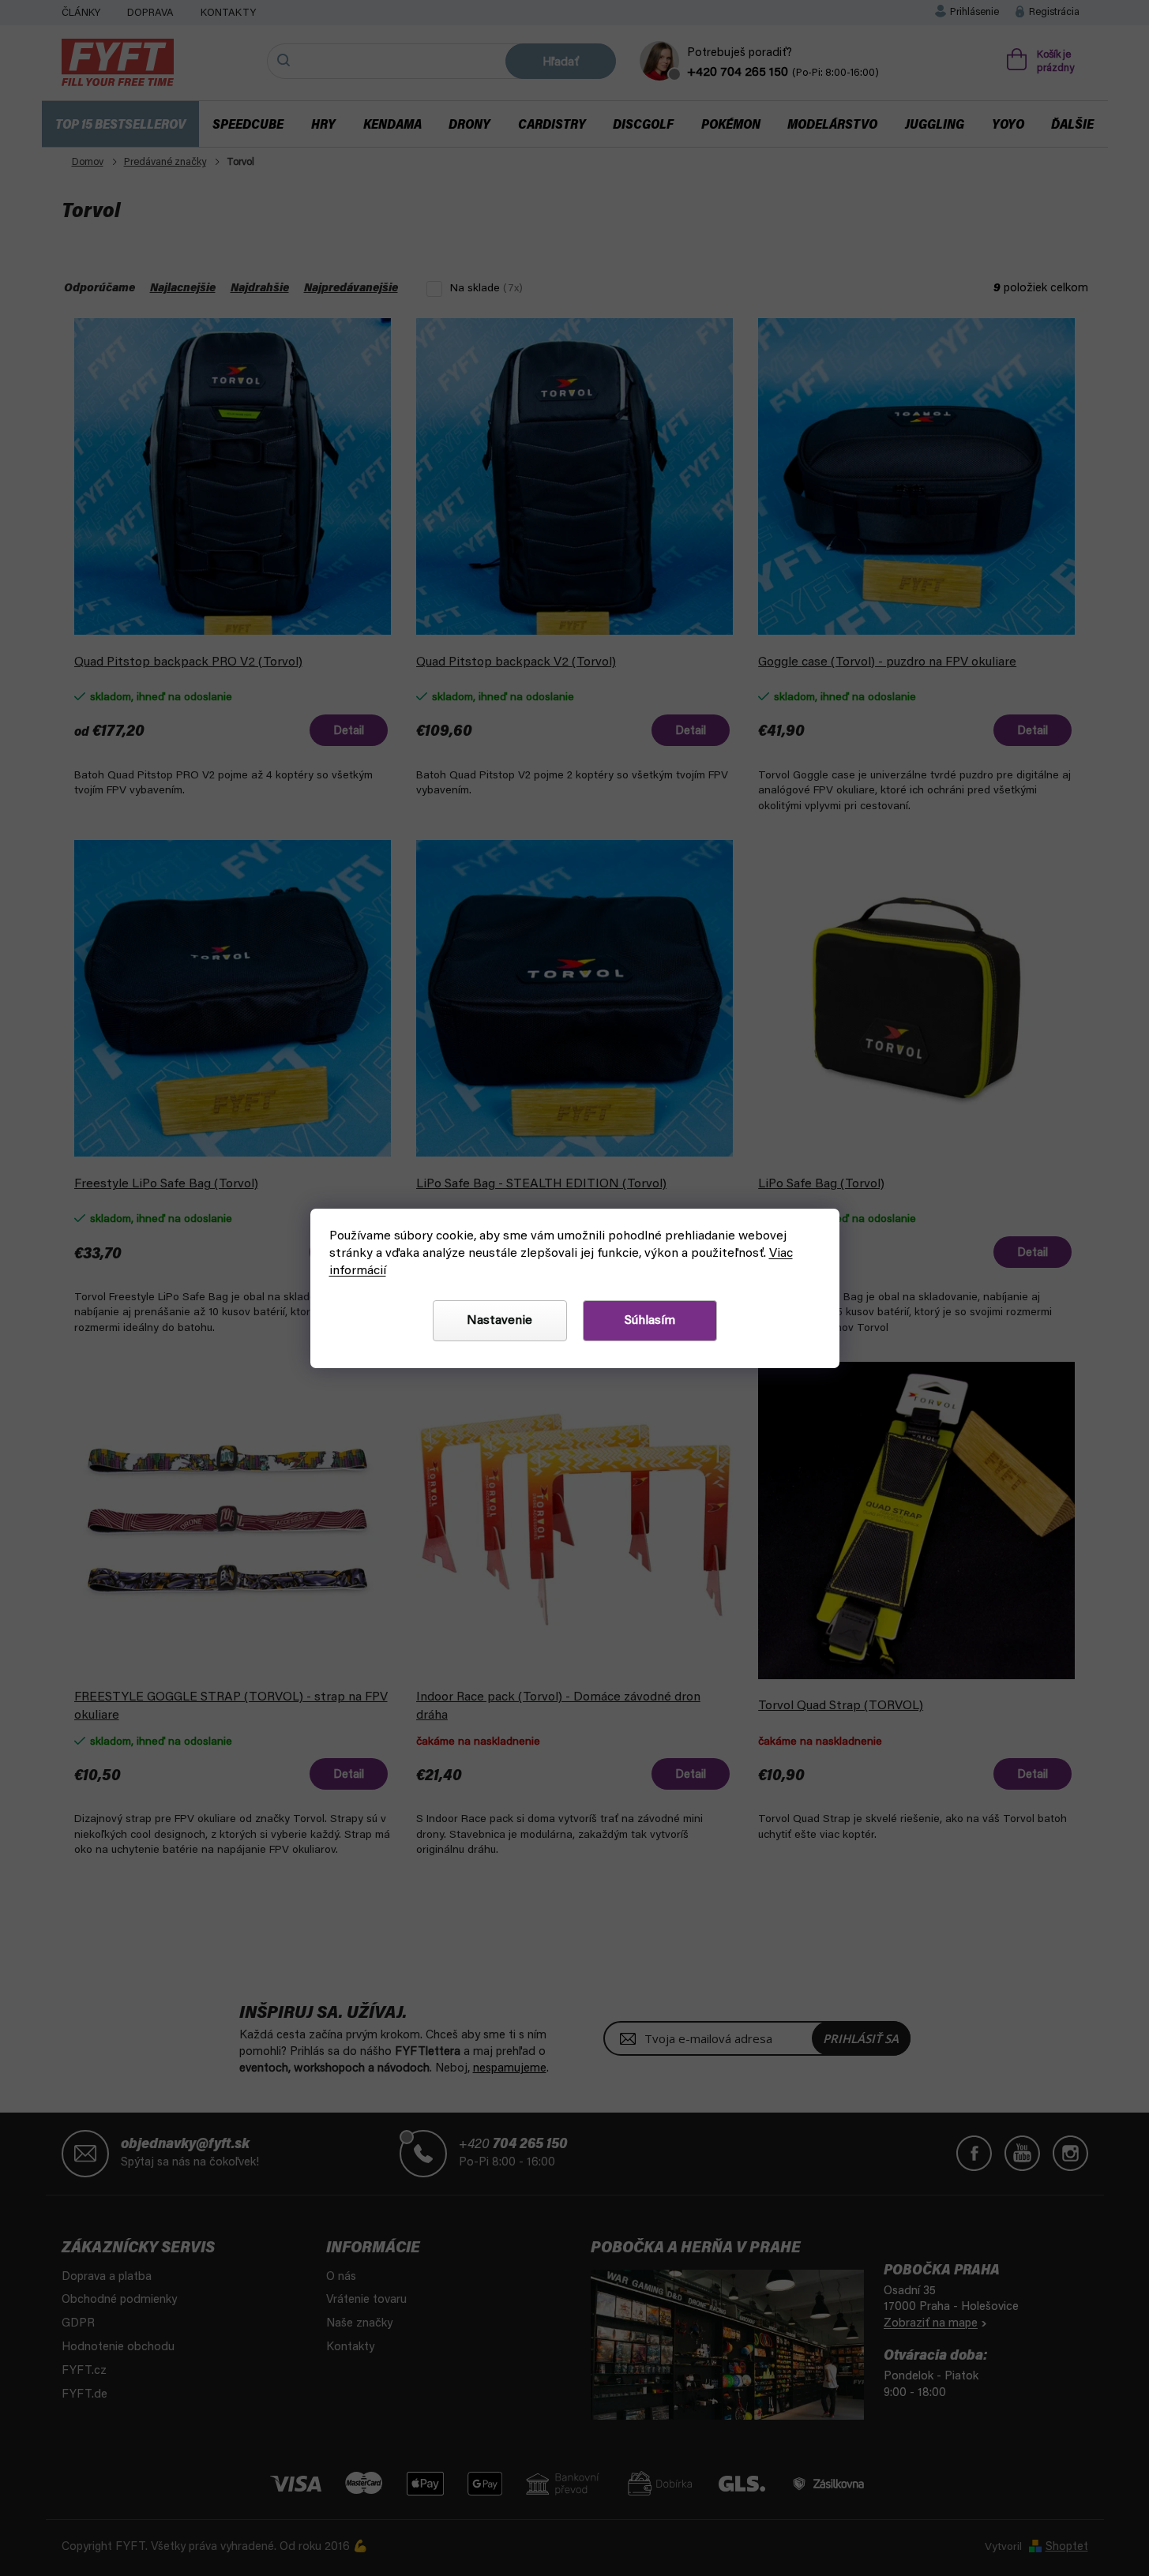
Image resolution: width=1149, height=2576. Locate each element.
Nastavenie (499, 1321)
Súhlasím (650, 1321)
